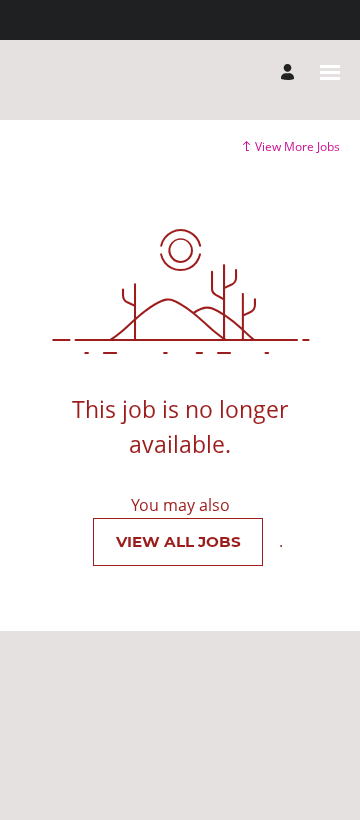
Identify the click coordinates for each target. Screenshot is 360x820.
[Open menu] (330, 72)
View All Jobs (178, 541)
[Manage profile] (290, 72)
